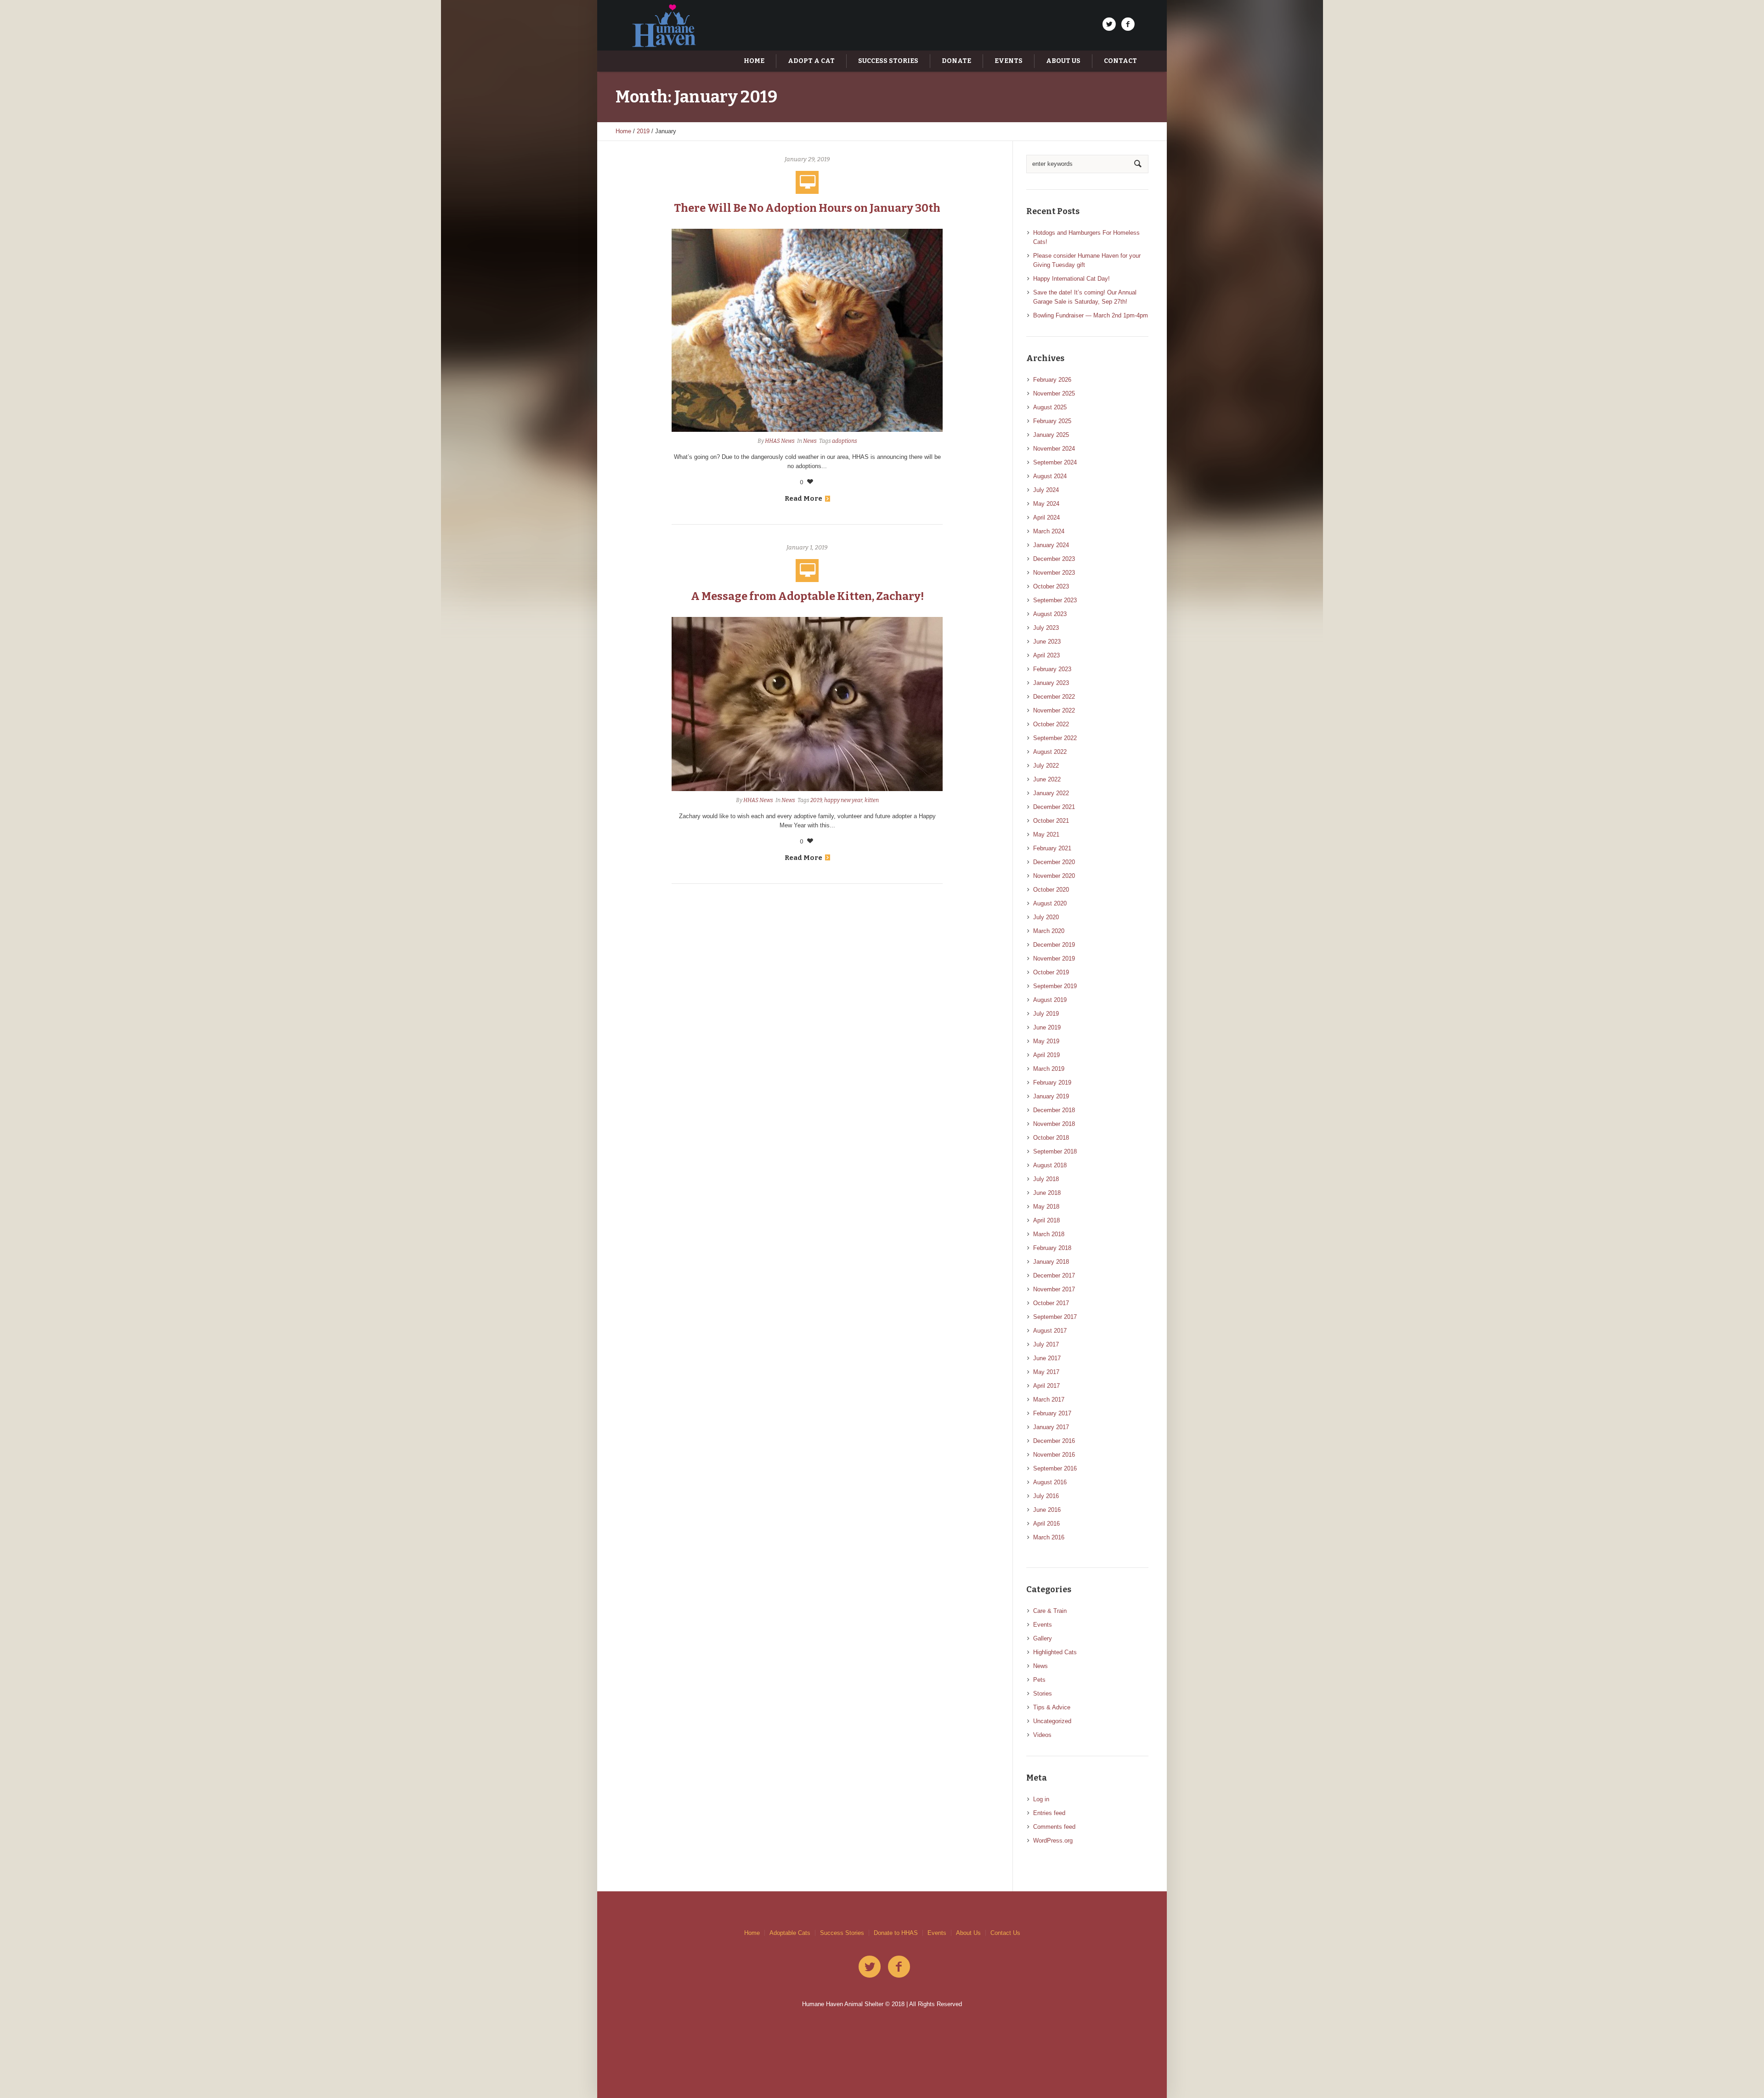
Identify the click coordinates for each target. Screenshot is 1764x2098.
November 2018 (1054, 1124)
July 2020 (1046, 917)
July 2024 (1046, 490)
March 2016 (1049, 1537)
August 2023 (1050, 614)
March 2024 (1049, 531)
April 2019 (1046, 1055)
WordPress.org (1053, 1841)
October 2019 (1051, 972)
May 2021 (1046, 834)
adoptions (845, 441)
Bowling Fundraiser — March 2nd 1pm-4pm (1091, 315)
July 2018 (1046, 1179)
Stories (1043, 1694)
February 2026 (1052, 380)
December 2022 (1054, 697)
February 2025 (1052, 421)
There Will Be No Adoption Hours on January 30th (807, 208)
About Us (968, 1933)
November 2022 (1054, 710)
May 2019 (1046, 1041)
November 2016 (1054, 1455)
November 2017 (1054, 1289)
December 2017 (1054, 1275)
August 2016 (1050, 1482)
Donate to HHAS (896, 1933)
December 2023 (1054, 559)
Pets (1039, 1680)
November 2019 (1054, 959)
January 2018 (1051, 1262)
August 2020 (1050, 903)
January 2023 (1051, 683)
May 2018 (1046, 1207)
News (810, 441)
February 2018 (1052, 1248)
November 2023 (1054, 573)
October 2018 (1051, 1138)
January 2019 (1051, 1096)
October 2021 (1051, 821)
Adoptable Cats (790, 1933)
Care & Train (1050, 1611)
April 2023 (1046, 655)
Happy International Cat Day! (1071, 279)
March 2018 (1049, 1234)
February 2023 (1052, 669)
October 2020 (1051, 890)
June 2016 (1047, 1510)
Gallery (1043, 1638)
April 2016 (1046, 1524)
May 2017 (1046, 1372)
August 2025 (1050, 407)
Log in (1041, 1799)
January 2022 (1051, 793)
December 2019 (1054, 945)
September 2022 (1055, 738)
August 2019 (1050, 1000)
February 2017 (1052, 1413)
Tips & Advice (1052, 1707)
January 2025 (1051, 435)
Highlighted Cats (1055, 1652)
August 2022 (1050, 752)
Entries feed (1049, 1813)
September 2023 (1055, 600)
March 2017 (1049, 1400)
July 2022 (1046, 766)
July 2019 (1046, 1014)
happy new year (843, 800)
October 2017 (1051, 1303)
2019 (643, 131)
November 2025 (1054, 393)
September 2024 (1055, 462)
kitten (872, 800)
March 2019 (1049, 1069)
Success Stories (842, 1933)
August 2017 (1050, 1331)
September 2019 (1055, 986)
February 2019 (1052, 1083)
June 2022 (1047, 779)
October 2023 (1051, 586)
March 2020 (1049, 931)
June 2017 (1047, 1358)
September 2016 (1055, 1468)
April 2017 (1046, 1386)
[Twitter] (1109, 24)
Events (1043, 1625)
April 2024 (1046, 517)
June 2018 (1047, 1193)
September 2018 (1055, 1151)
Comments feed (1054, 1827)
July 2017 (1046, 1344)
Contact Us (1005, 1933)
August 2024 (1050, 476)
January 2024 (1051, 545)
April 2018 (1046, 1220)
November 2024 (1054, 449)
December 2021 (1054, 807)
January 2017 (1051, 1427)
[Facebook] (1128, 24)
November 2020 (1054, 876)
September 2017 (1055, 1317)
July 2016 (1046, 1496)
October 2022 (1051, 724)
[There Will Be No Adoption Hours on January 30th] (807, 330)
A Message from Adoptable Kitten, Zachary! (807, 596)
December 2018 (1054, 1110)
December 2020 (1054, 862)
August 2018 (1050, 1165)
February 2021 (1052, 848)
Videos (1042, 1735)
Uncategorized (1052, 1721)
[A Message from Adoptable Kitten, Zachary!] (807, 704)
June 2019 (1047, 1027)
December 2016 (1054, 1441)
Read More (803, 498)
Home (623, 131)
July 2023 (1046, 628)
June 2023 (1047, 642)
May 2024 (1046, 504)
